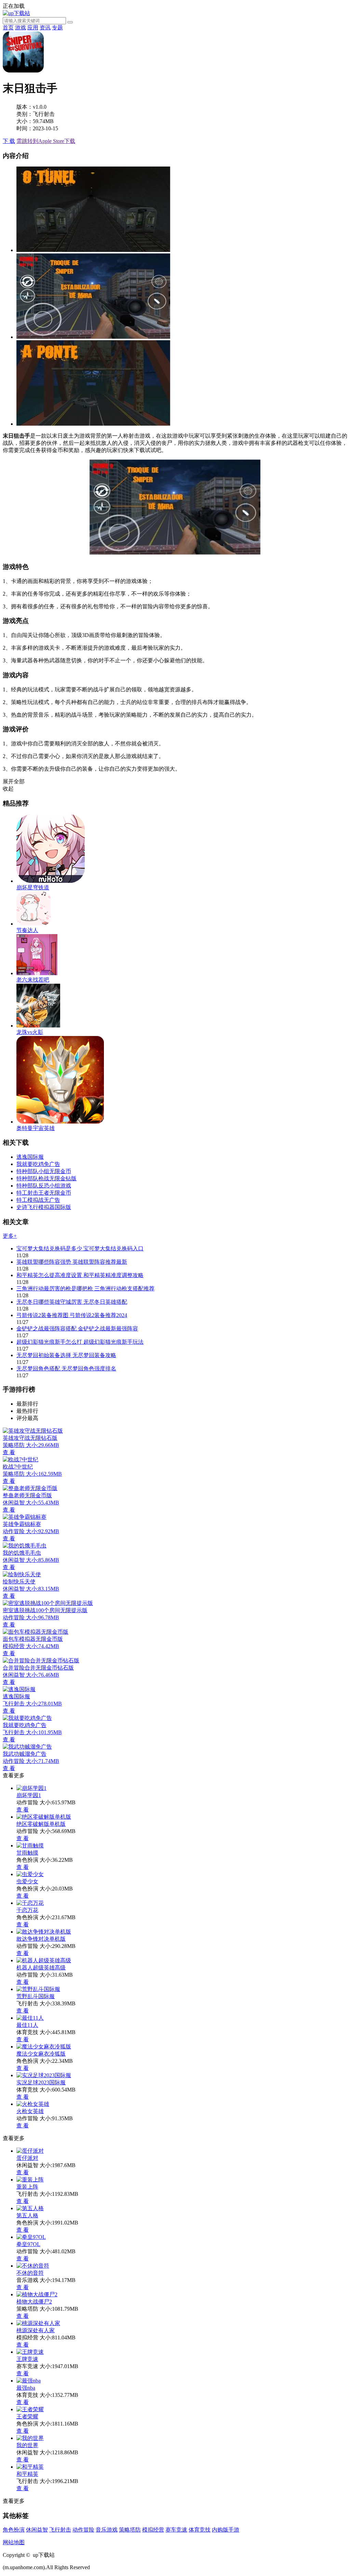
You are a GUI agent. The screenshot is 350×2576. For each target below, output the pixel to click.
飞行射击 (60, 2530)
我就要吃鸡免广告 (38, 1164)
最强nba (26, 2388)
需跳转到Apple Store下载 (46, 141)
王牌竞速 (27, 2359)
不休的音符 (30, 2273)
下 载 (9, 141)
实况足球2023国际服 (41, 2082)
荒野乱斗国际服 (36, 1996)
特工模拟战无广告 (38, 1200)
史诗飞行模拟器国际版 (44, 1207)
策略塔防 (130, 2530)
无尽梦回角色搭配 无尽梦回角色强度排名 (66, 1369)
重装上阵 (27, 2187)
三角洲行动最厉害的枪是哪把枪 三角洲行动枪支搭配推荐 (85, 1289)
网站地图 (14, 2542)
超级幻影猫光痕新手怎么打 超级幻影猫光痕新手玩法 (80, 1342)
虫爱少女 (27, 1881)
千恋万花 (27, 1910)
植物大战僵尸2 (34, 2302)
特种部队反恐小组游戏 (44, 1186)
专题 (57, 28)
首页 (8, 28)
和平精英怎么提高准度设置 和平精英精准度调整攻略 (80, 1275)
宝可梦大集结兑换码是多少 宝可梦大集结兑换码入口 (80, 1249)
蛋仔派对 (27, 2158)
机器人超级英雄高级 (41, 1968)
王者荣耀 (27, 2416)
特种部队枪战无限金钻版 (46, 1178)
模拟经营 (153, 2530)
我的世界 (27, 2445)
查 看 (23, 1810)
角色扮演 (14, 2530)
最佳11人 (27, 2025)
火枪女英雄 (30, 2111)
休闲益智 (37, 2530)
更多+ (10, 1236)
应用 (33, 28)
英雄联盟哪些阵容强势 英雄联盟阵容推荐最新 (72, 1262)
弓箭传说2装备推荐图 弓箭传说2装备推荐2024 (72, 1315)
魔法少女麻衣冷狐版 (41, 2054)
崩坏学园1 (29, 1795)
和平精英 (27, 2474)
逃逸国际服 (30, 1157)
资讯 (45, 28)
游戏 (21, 28)
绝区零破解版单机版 (41, 1824)
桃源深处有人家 (36, 2330)
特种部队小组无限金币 (44, 1171)
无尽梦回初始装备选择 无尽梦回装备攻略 (66, 1355)
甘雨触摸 (27, 1853)
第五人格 (27, 2215)
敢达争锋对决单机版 (41, 1939)
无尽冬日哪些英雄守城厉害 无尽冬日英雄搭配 (72, 1302)
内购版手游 (226, 2530)
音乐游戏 (107, 2530)
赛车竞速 (176, 2530)
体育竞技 (200, 2530)
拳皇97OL (28, 2244)
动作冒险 (83, 2530)
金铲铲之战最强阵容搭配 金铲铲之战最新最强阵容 (77, 1329)
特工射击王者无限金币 (44, 1193)
